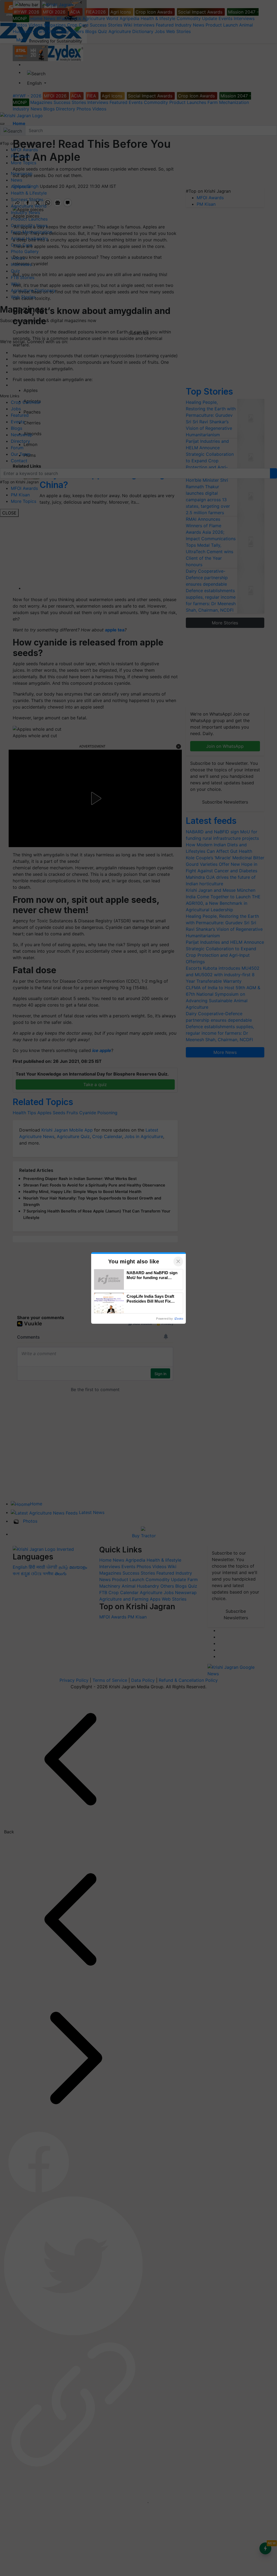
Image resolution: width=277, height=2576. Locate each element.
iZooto (179, 1319)
